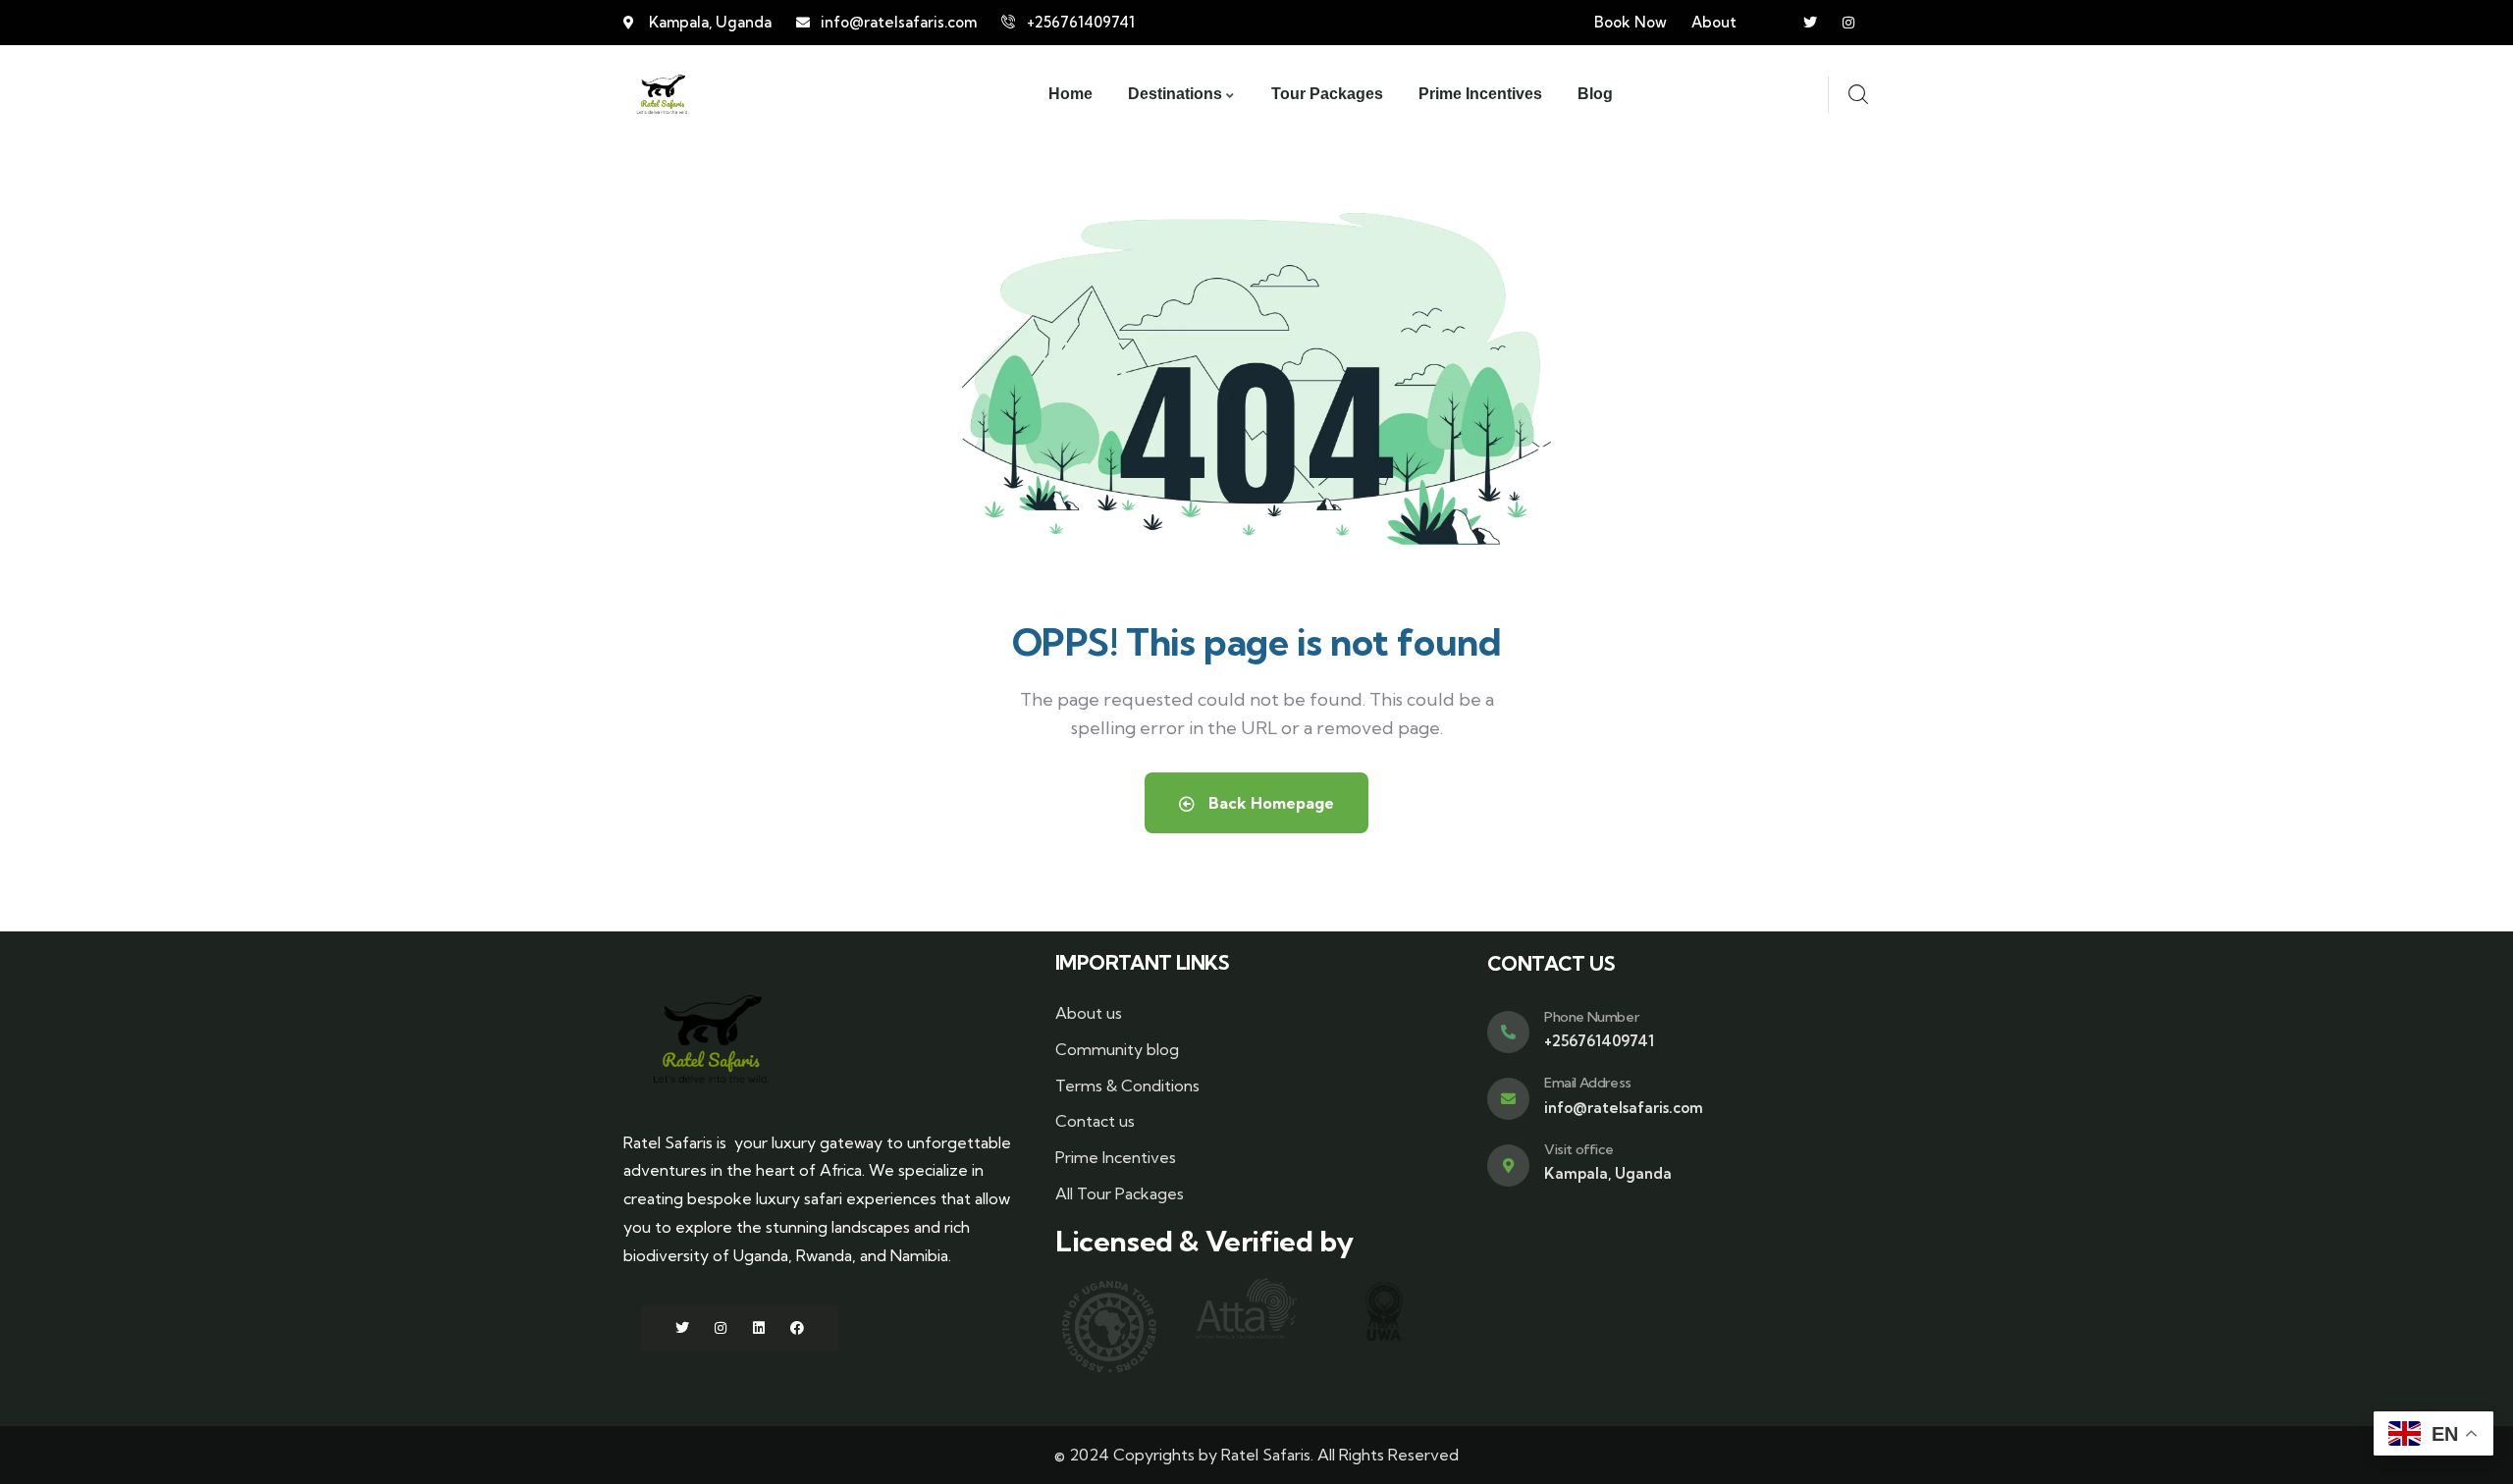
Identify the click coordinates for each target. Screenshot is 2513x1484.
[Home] (663, 94)
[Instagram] (1848, 23)
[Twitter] (1810, 23)
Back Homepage (1269, 803)
